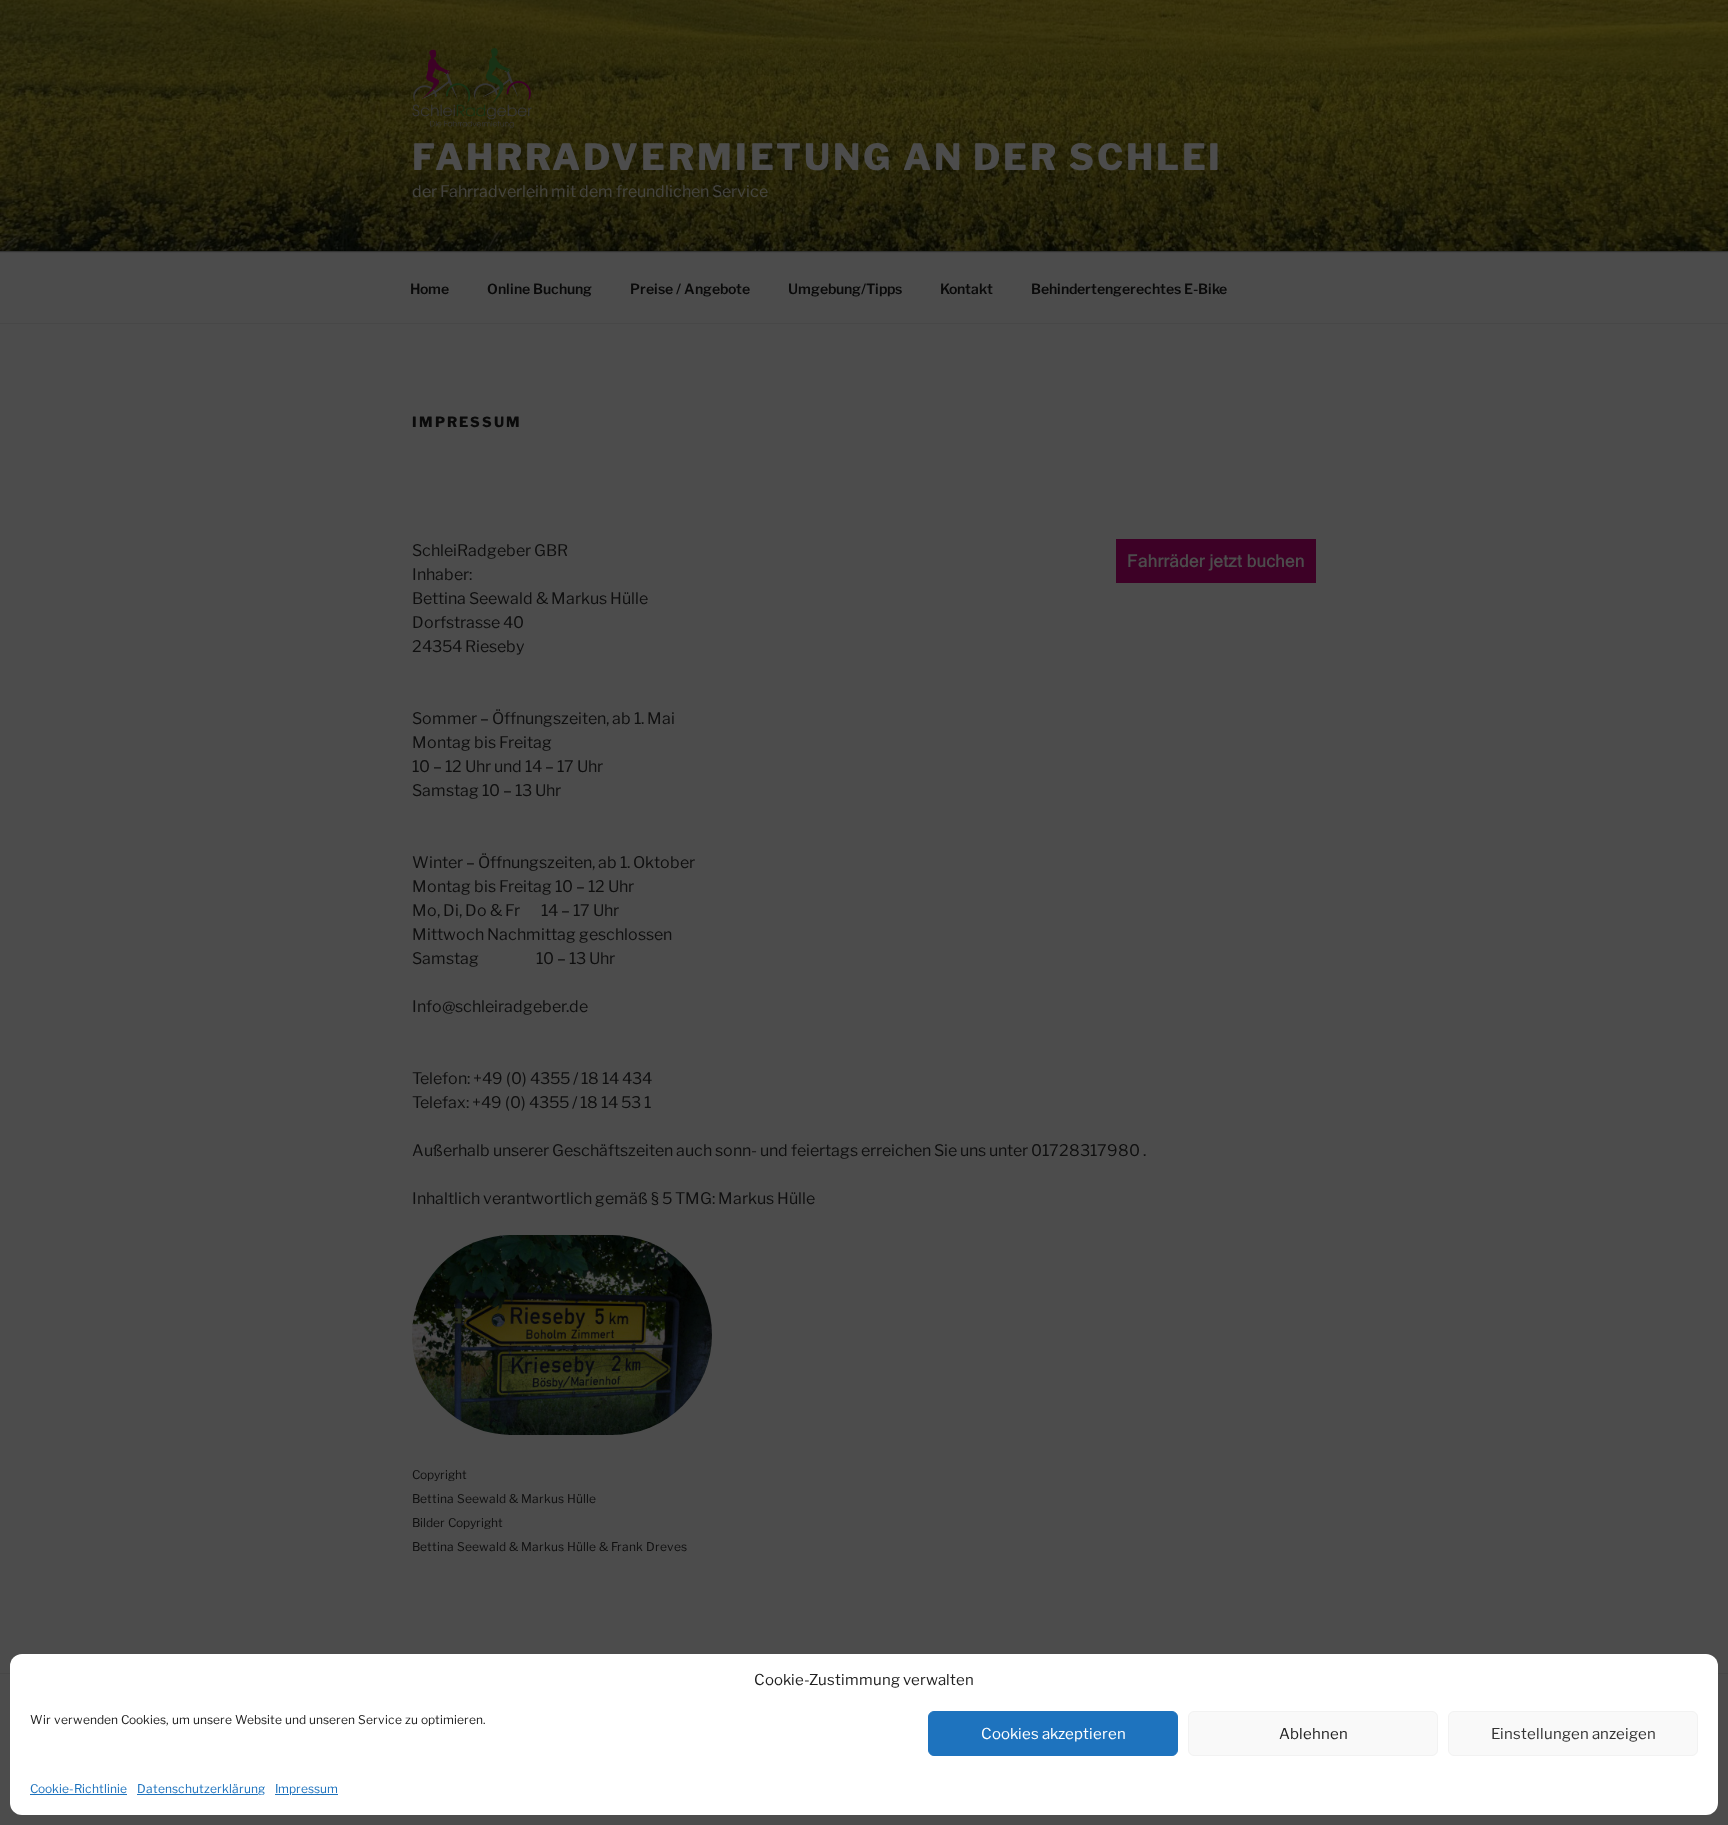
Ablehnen (1313, 1734)
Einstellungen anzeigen (1573, 1734)
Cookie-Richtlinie (78, 1788)
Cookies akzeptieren (1053, 1734)
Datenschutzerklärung (201, 1788)
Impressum (306, 1788)
